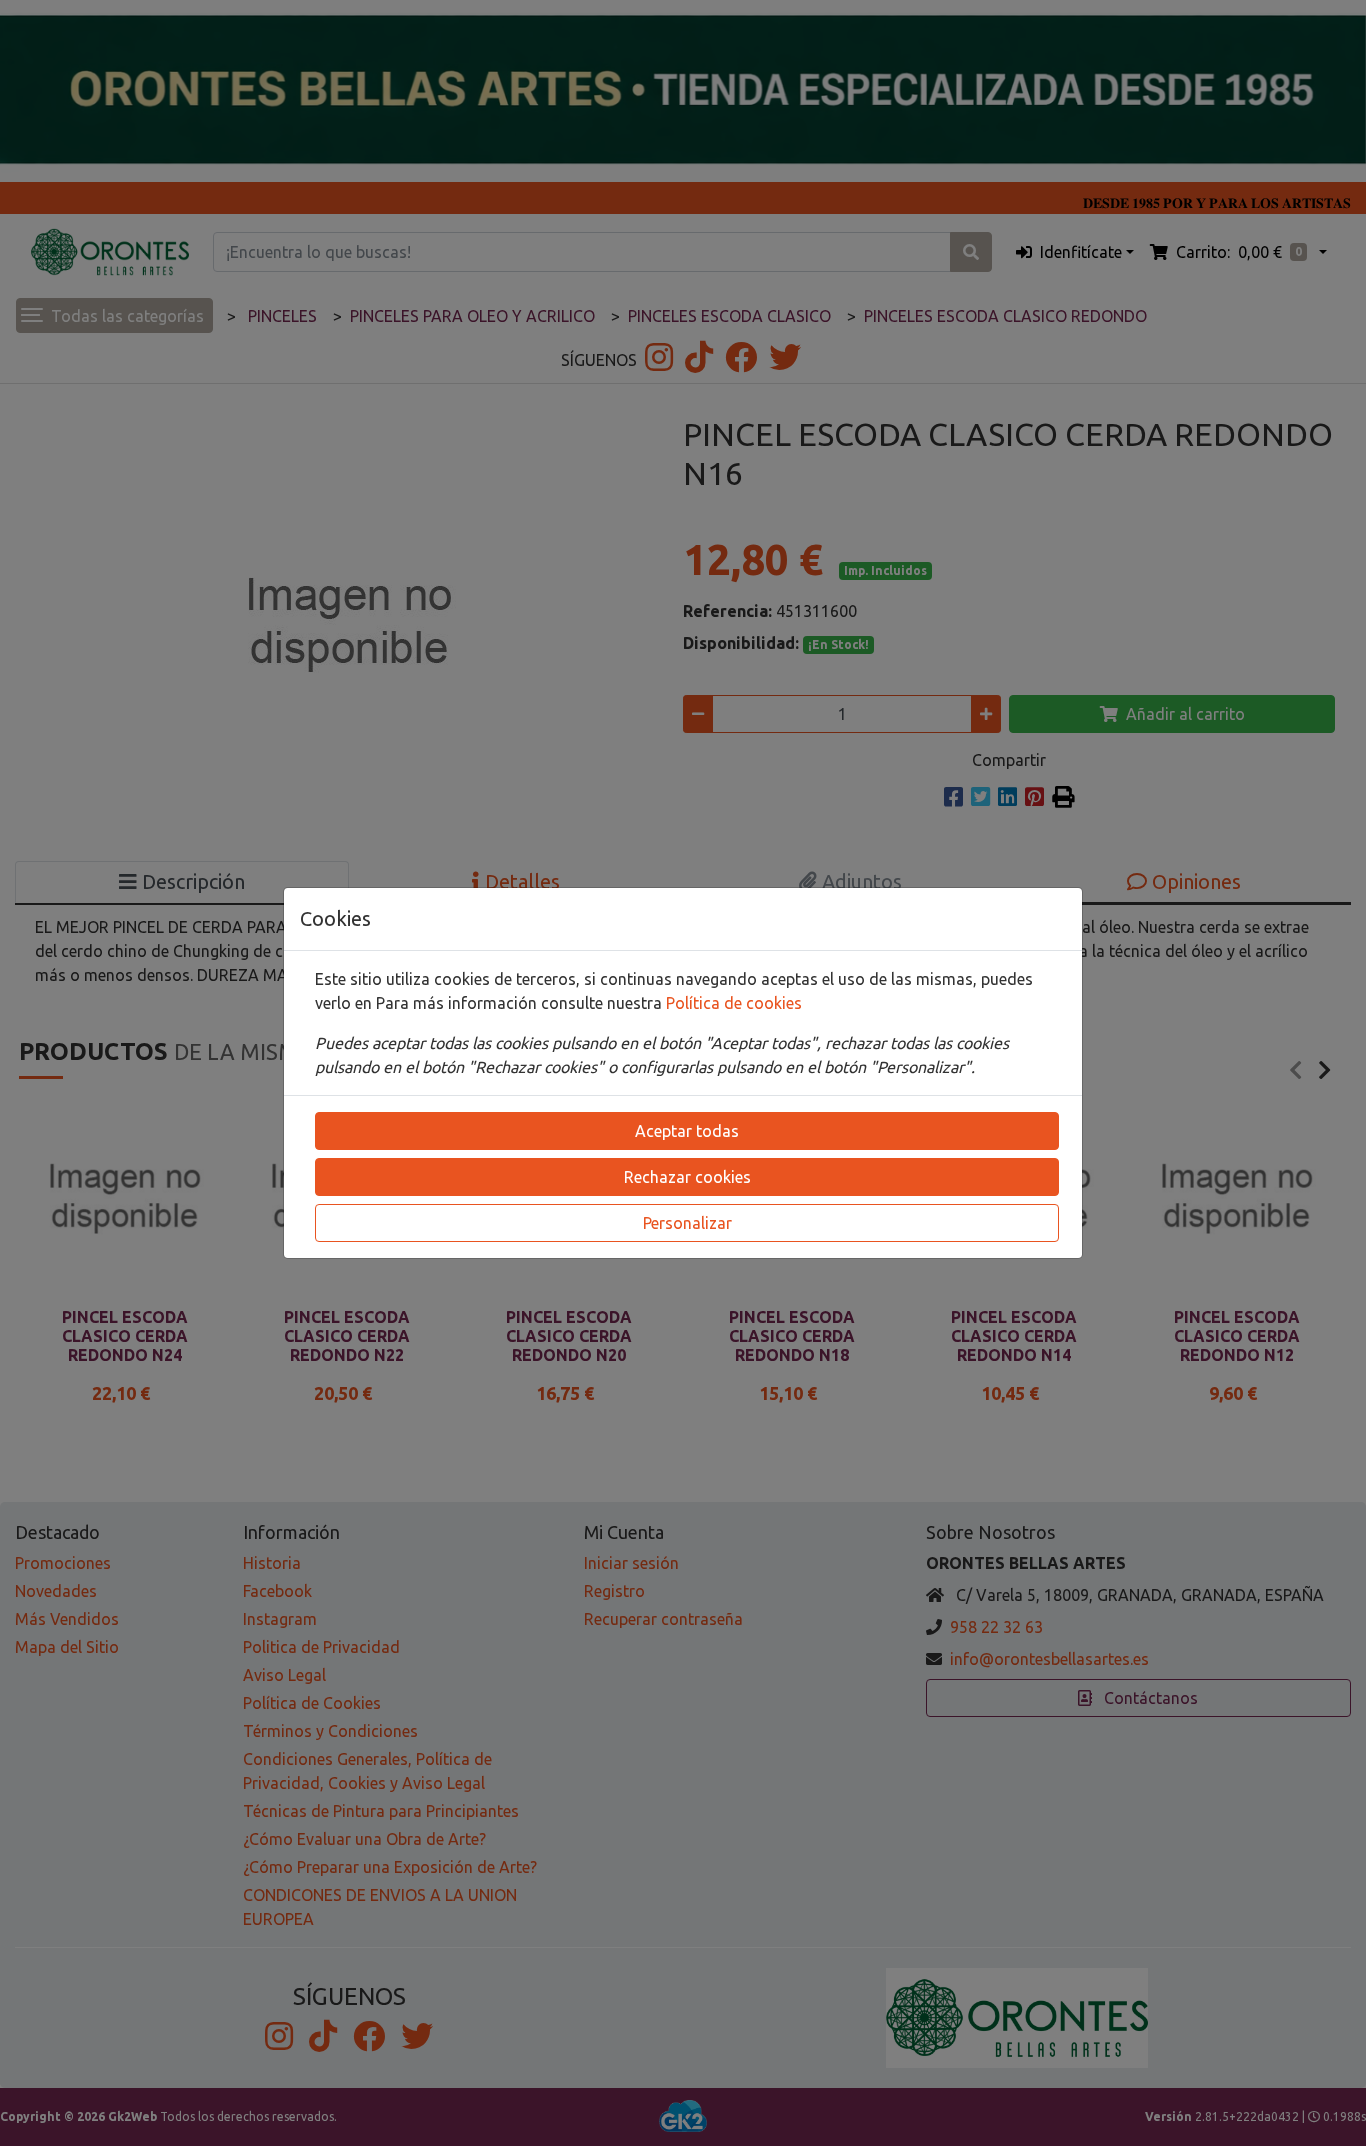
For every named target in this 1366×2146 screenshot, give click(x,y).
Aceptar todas (687, 1131)
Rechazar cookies (687, 1177)
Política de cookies (734, 1003)
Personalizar (687, 1223)
